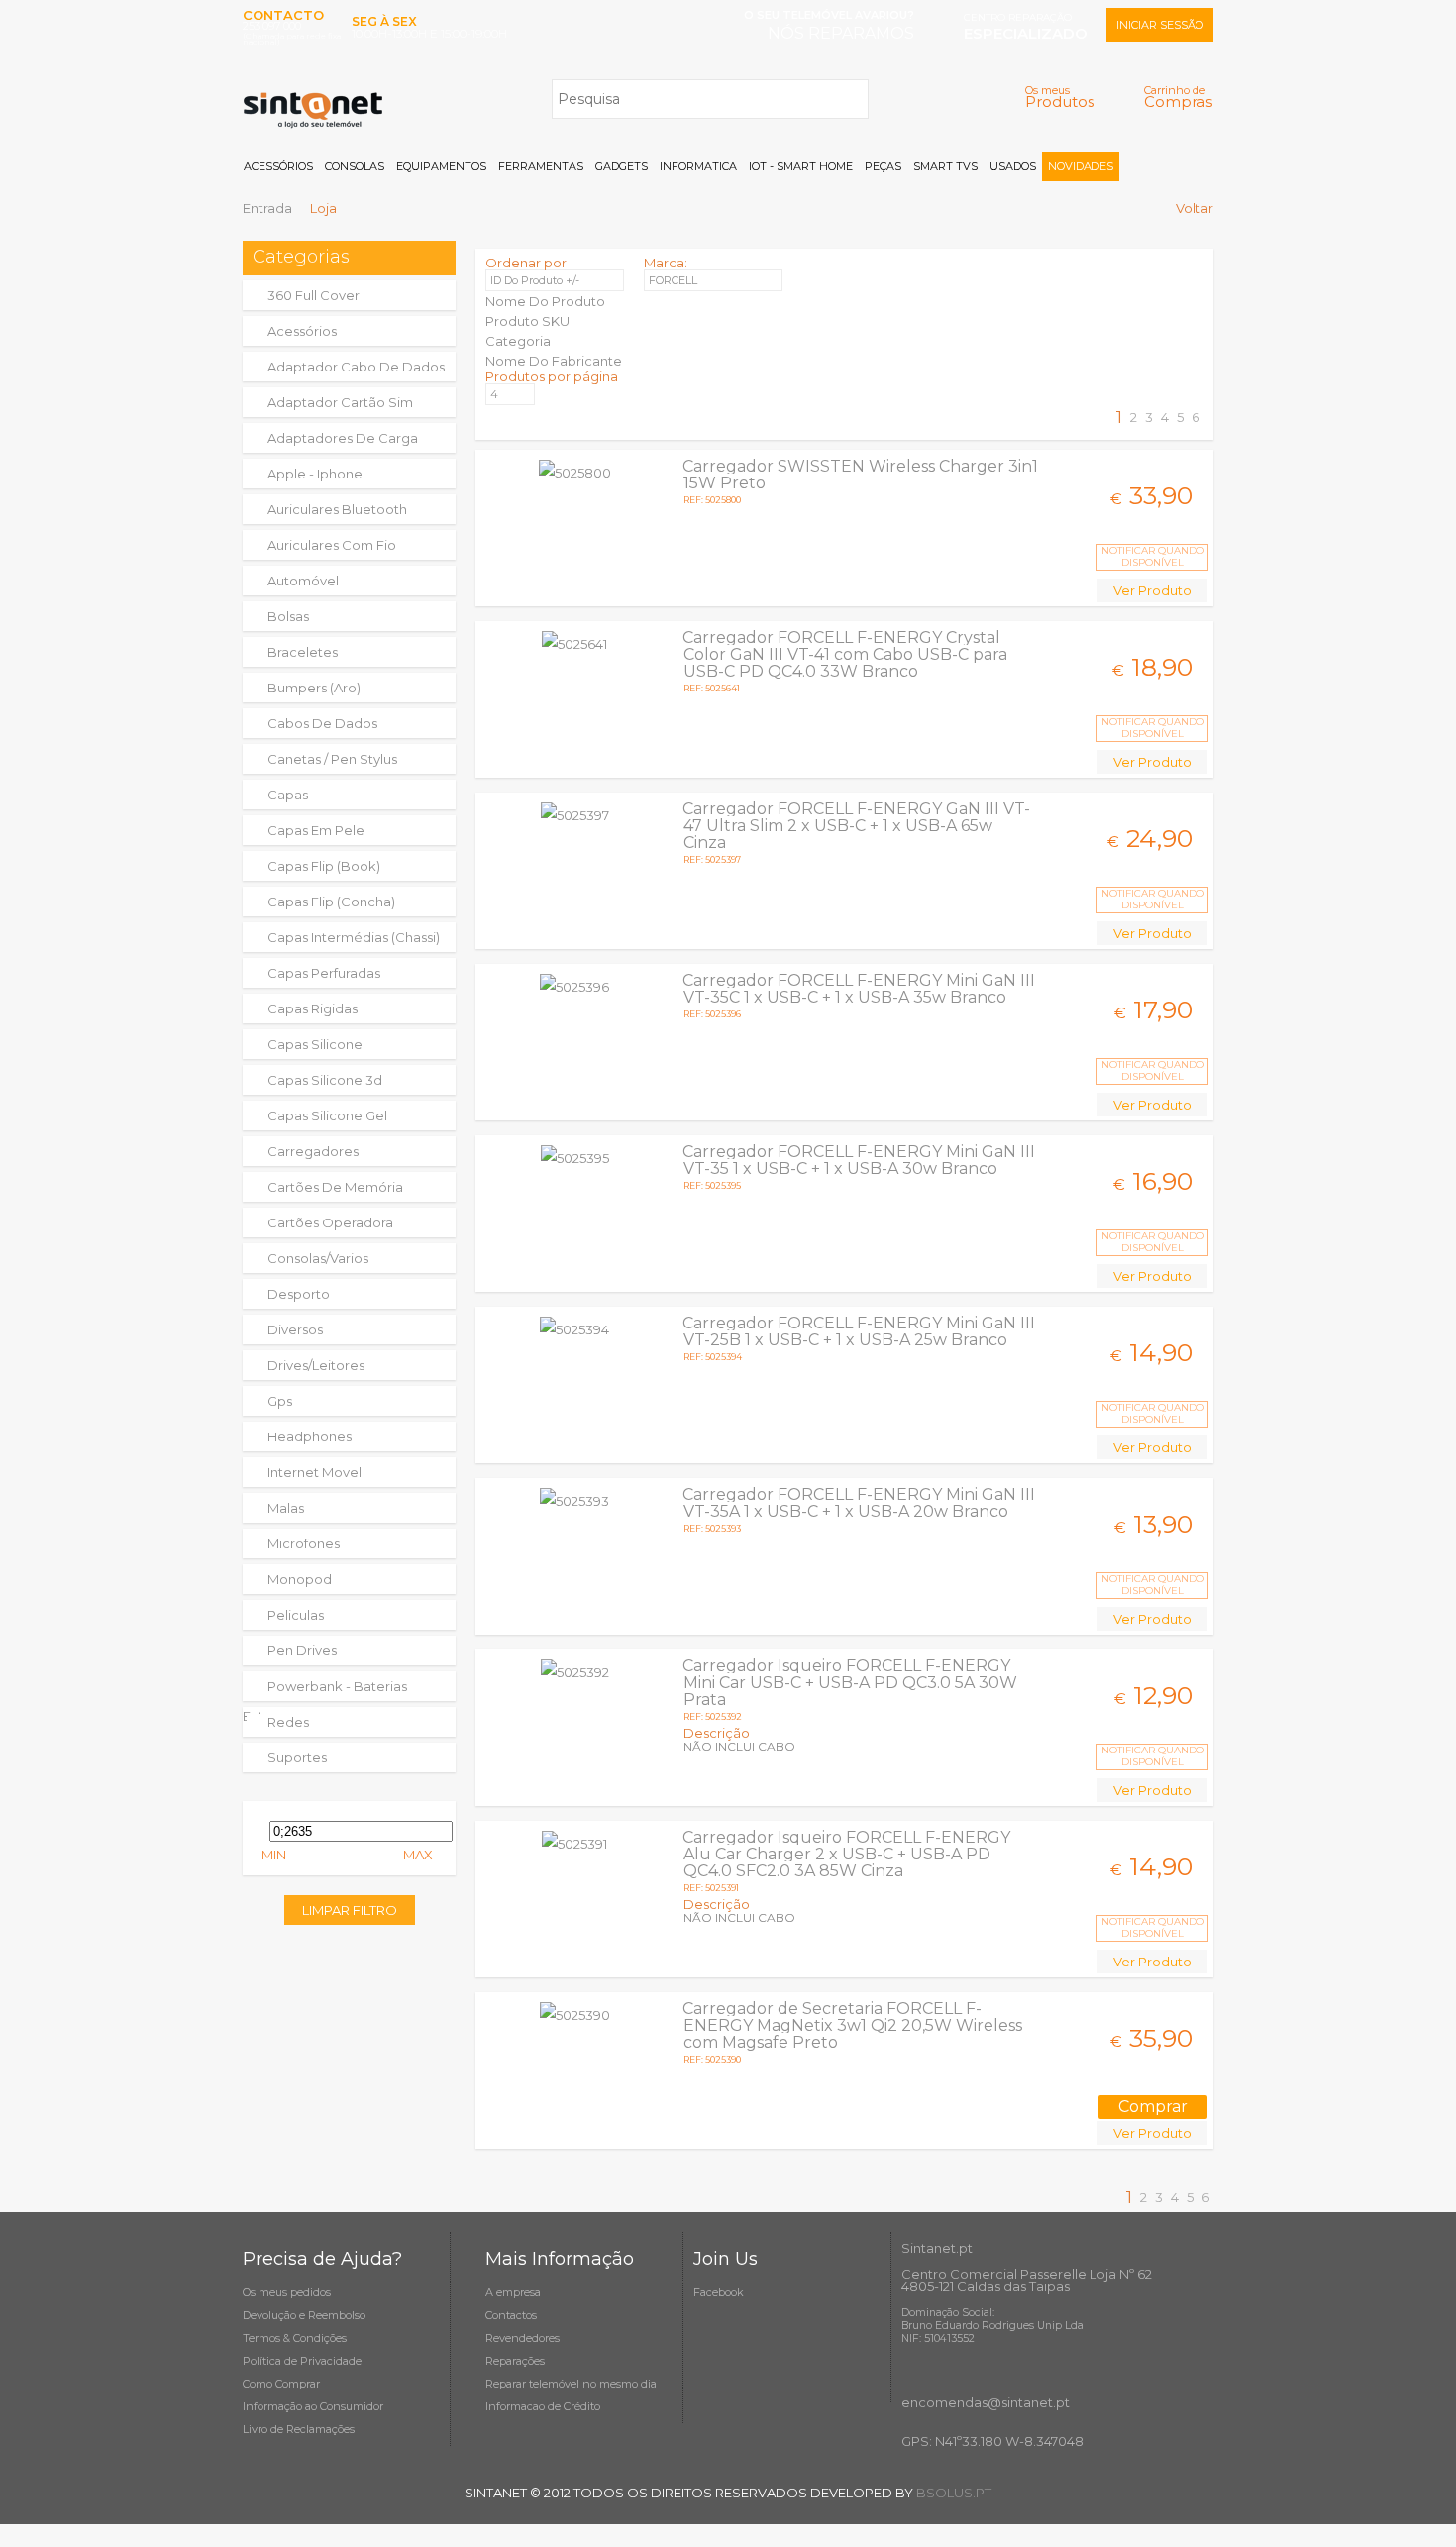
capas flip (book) (324, 866)
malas (286, 1508)
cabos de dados (322, 723)
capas (288, 795)
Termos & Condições (295, 2338)
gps (280, 1401)
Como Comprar (281, 2384)
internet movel (314, 1472)
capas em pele (316, 830)
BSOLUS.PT (954, 2493)
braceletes (303, 652)
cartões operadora (330, 1222)
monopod (300, 1579)
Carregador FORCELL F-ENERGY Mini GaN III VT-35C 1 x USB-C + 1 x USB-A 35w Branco (859, 989)
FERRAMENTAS (541, 166)
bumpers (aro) (314, 688)
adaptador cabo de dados (356, 367)
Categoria (518, 341)
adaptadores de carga (343, 438)
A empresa (513, 2292)
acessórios (302, 331)
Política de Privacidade (302, 2361)
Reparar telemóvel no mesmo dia (571, 2384)
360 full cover (313, 295)
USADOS (1013, 166)
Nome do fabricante (554, 361)
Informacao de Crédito (543, 2406)
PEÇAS (883, 166)
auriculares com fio (332, 545)
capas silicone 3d (325, 1080)
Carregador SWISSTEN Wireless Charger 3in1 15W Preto (860, 475)
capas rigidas (312, 1008)
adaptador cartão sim (340, 402)
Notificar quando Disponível (1153, 556)
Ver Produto (1152, 590)
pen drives (302, 1650)
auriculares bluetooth (337, 509)
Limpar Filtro (350, 1910)
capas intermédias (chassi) (354, 937)
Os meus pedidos (287, 2292)
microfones (304, 1543)
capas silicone (315, 1044)
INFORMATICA (698, 166)
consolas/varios (318, 1258)
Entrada (267, 208)
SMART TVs (945, 166)
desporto (299, 1294)
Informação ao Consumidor (313, 2406)
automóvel (303, 581)
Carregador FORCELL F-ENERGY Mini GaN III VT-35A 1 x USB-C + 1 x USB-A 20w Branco (859, 1503)
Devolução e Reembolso (304, 2315)
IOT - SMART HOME (801, 166)
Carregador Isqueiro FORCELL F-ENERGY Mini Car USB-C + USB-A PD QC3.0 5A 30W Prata (850, 1683)
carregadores (313, 1151)
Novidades (1081, 166)
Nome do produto (545, 301)
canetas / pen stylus (332, 759)
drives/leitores (316, 1365)
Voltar (1195, 208)
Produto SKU (527, 321)
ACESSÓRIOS (278, 166)
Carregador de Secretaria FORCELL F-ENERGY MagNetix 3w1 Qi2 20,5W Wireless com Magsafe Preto (852, 2025)
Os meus (1060, 97)
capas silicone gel (327, 1115)
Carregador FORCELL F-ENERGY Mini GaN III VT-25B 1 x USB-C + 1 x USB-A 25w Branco (859, 1331)
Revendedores (522, 2338)
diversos (295, 1329)
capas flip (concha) (331, 902)
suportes (297, 1757)
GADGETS (622, 166)
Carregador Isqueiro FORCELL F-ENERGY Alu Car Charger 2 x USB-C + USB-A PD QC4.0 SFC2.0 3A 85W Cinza (846, 1854)
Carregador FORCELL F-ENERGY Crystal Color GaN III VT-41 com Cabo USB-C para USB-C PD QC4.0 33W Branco (845, 654)
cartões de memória (335, 1187)
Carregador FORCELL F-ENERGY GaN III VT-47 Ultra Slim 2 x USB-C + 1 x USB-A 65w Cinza (856, 826)
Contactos (511, 2315)
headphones (310, 1436)
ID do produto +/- (535, 280)
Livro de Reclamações (299, 2429)
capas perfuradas (324, 973)
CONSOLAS (355, 166)
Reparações (515, 2361)
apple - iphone (315, 474)
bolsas (288, 616)
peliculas (296, 1615)
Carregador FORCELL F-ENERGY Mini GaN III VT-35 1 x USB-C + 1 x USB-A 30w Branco (859, 1160)
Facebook (719, 2292)
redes (288, 1722)
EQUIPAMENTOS (441, 166)
